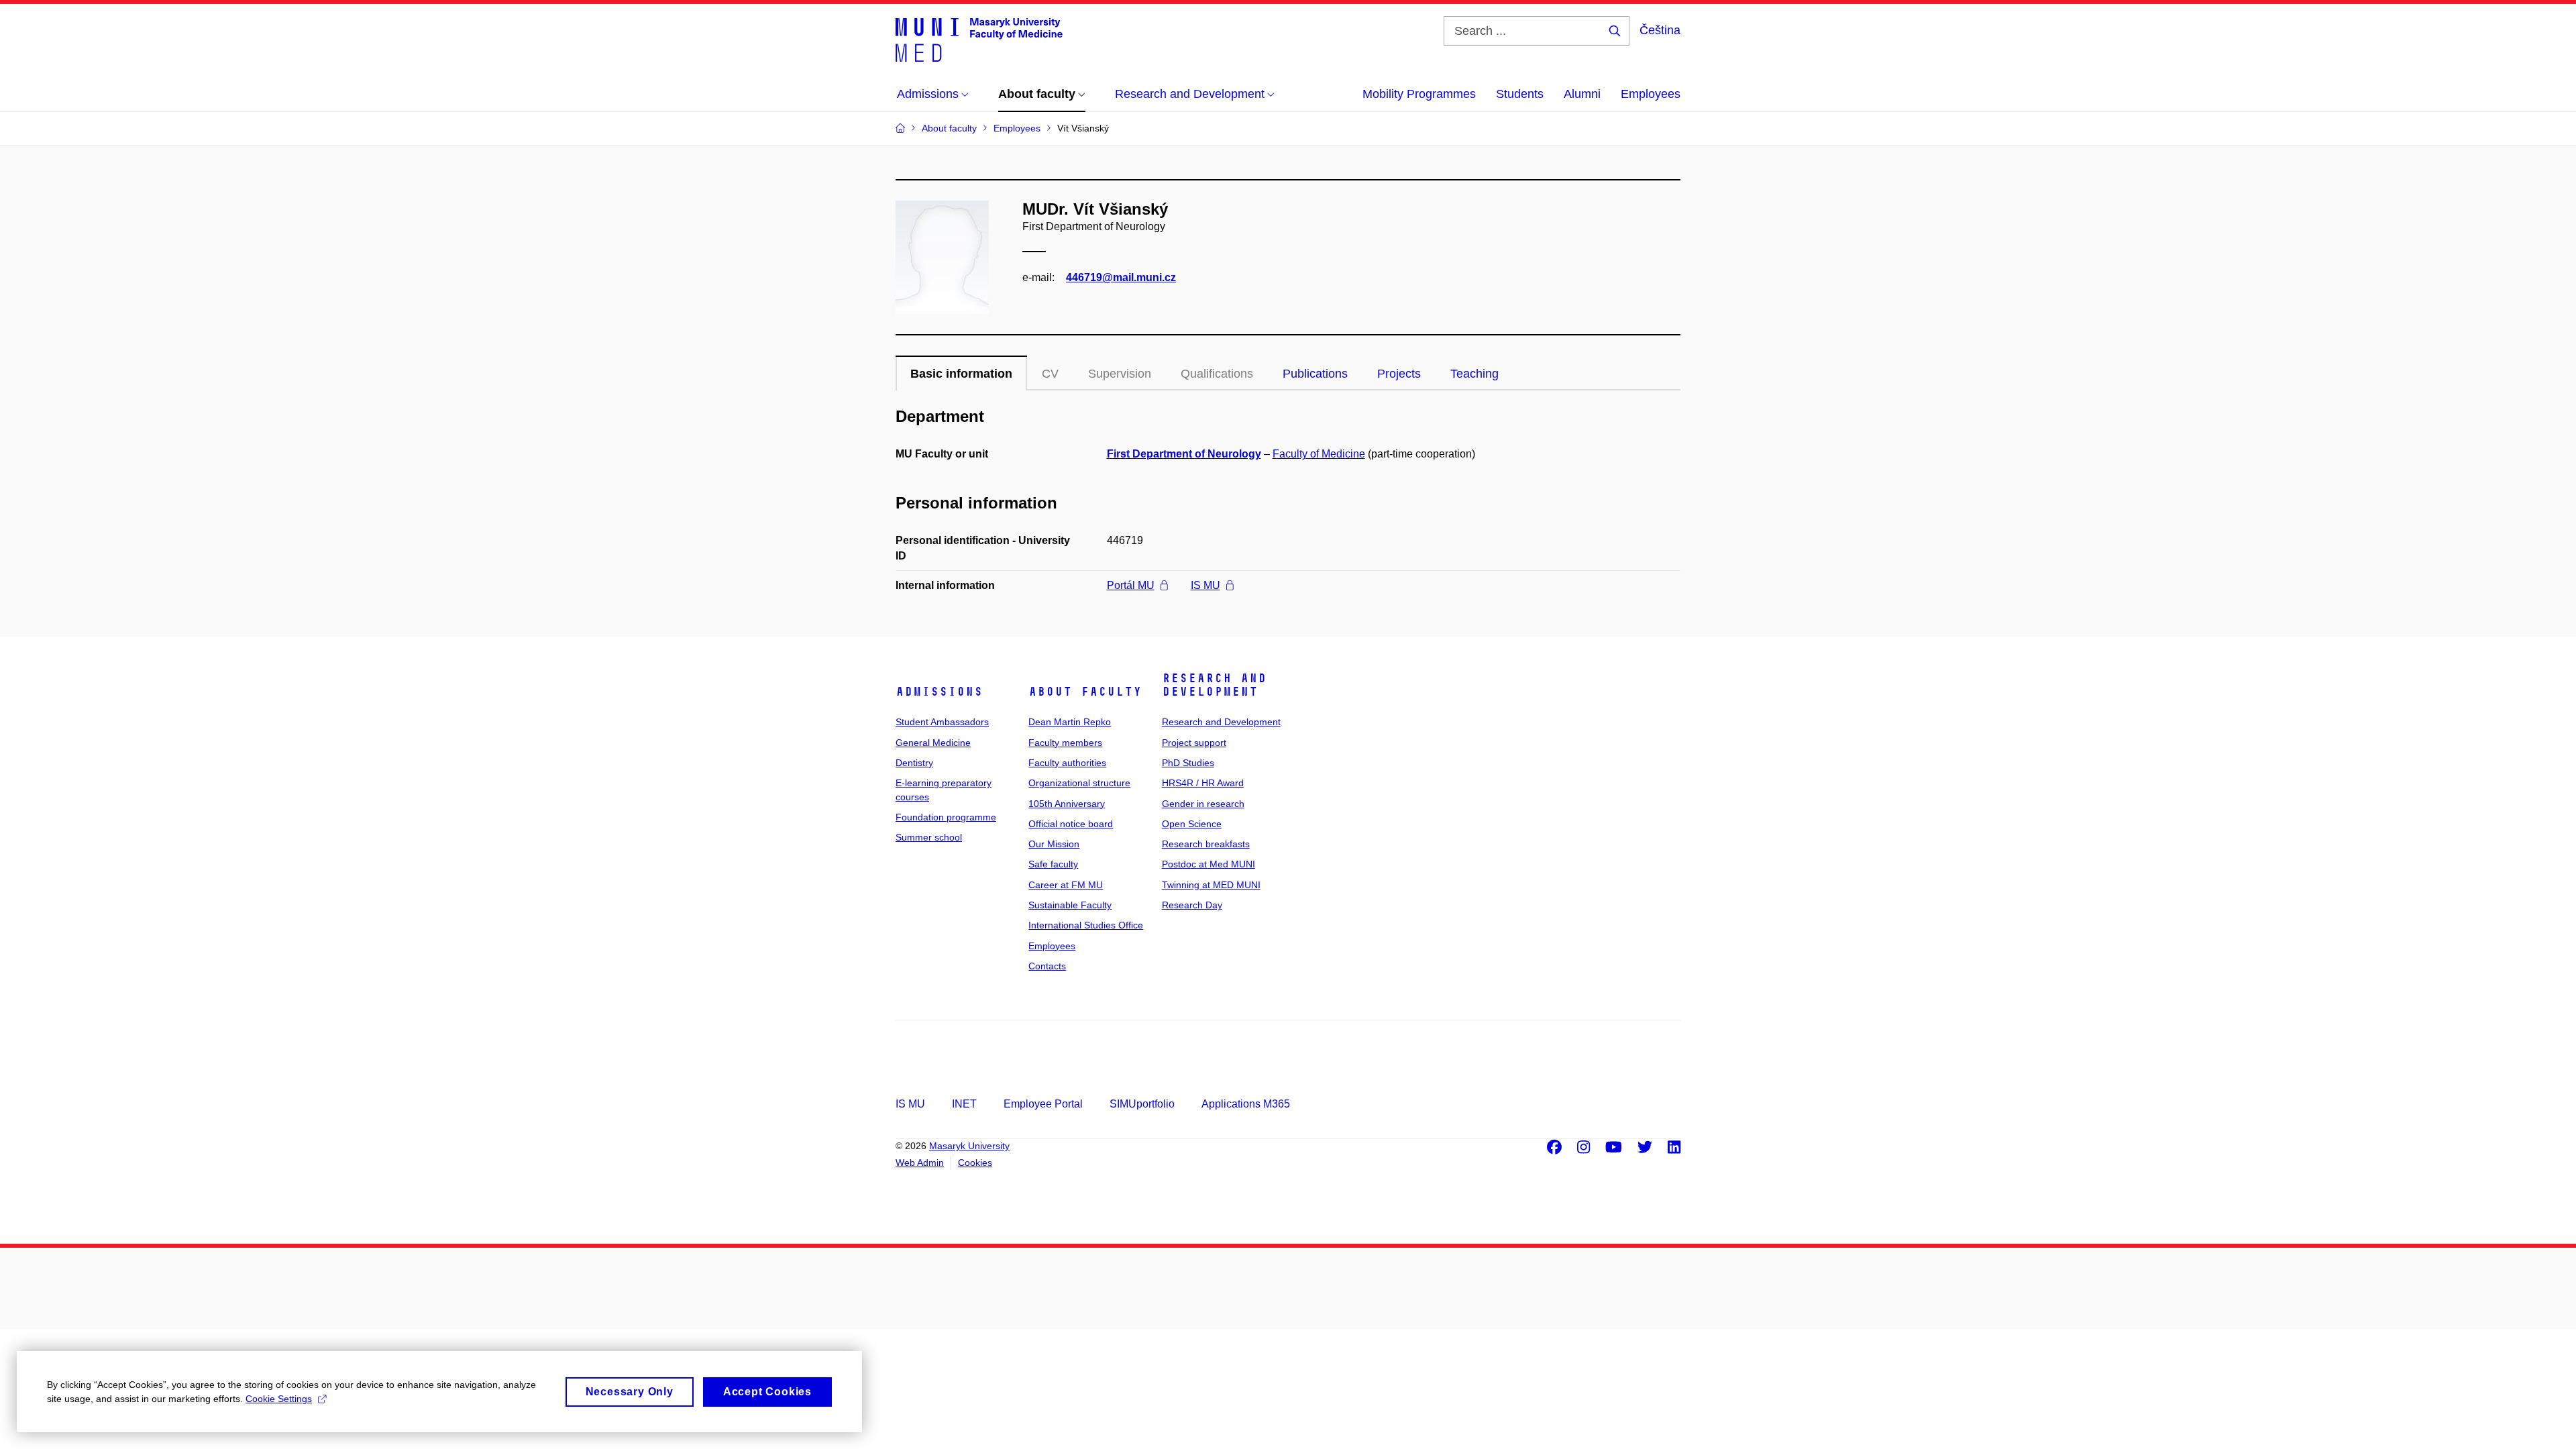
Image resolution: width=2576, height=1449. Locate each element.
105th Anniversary (1067, 804)
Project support (1194, 743)
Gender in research (1203, 804)
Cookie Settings (279, 1399)
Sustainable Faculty (1070, 905)
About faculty (1085, 692)
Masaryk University (969, 1146)
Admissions (939, 692)
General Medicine (933, 743)
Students (1520, 94)
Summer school (929, 837)
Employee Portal (1043, 1104)
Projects (1399, 374)
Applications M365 (1246, 1104)
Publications (1315, 374)
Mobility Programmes (1419, 94)
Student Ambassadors (942, 722)
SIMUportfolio (1142, 1104)
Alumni (1582, 94)
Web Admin (920, 1163)
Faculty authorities (1067, 763)
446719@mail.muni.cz (1121, 277)
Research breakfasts (1206, 844)
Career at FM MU (1066, 885)
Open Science (1192, 824)
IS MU (1205, 585)
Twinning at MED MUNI (1211, 885)
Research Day (1192, 905)
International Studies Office (1086, 925)
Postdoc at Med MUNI (1209, 864)
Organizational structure (1079, 783)
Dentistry (914, 763)
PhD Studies (1188, 763)
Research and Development (1214, 685)
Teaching (1474, 374)
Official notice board (1071, 824)
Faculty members (1065, 743)
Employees (1651, 94)
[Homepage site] (979, 39)
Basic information (961, 374)
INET (964, 1104)
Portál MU (1131, 585)
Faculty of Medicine (1319, 454)
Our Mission (1054, 844)
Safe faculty (1053, 864)
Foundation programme (946, 817)
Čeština (1660, 30)
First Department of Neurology (1184, 454)
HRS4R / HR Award (1203, 783)
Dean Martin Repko (1070, 722)
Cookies (975, 1163)
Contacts (1047, 966)
